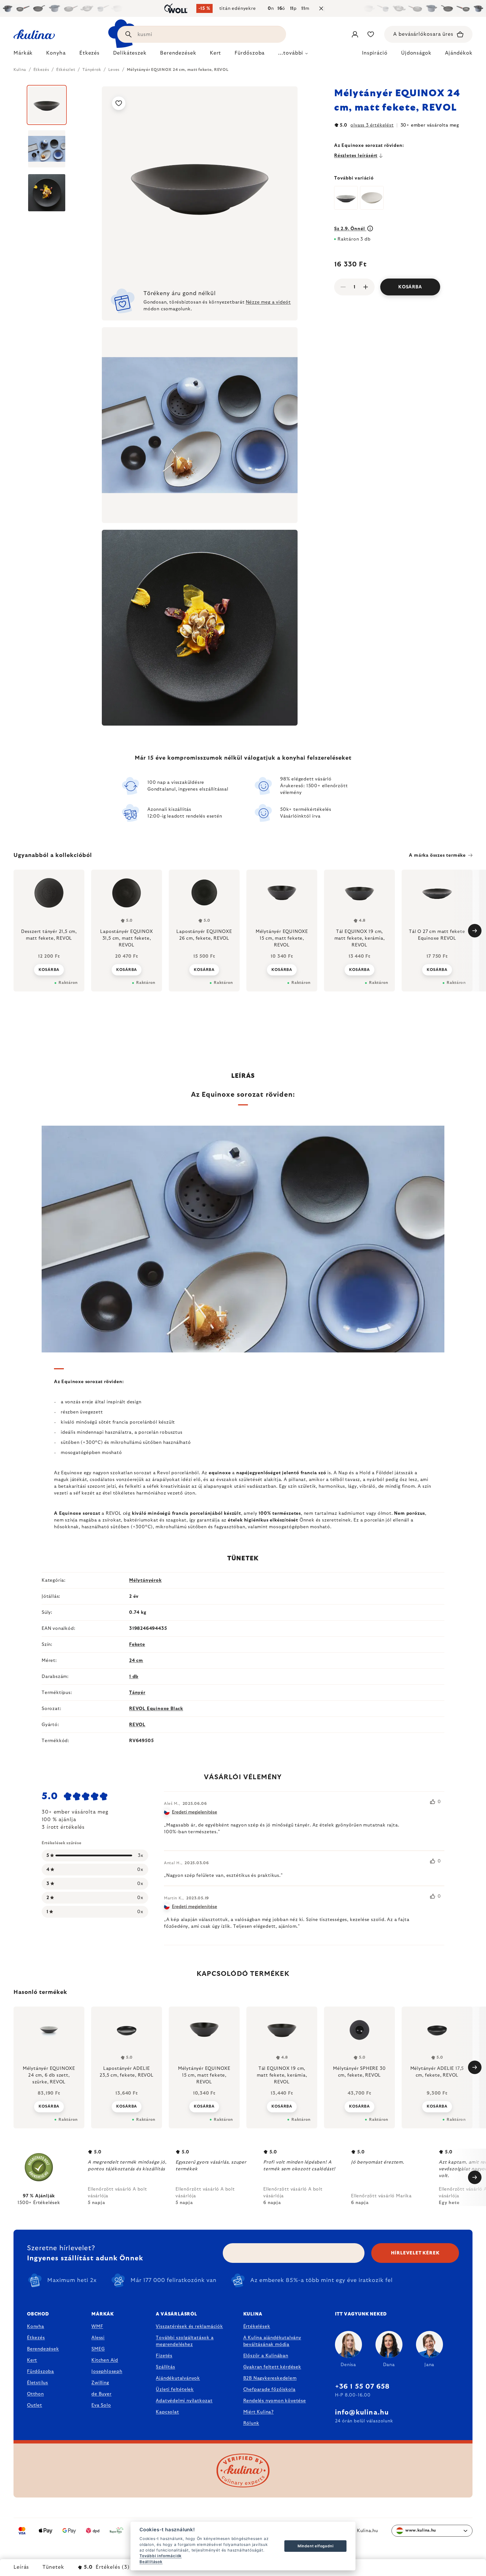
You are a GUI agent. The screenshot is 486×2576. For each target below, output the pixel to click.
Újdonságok (416, 53)
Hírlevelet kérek (415, 2253)
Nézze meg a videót (268, 302)
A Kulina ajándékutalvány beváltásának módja (272, 2341)
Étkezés (36, 2338)
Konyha (36, 2326)
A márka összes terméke (437, 855)
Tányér (137, 1693)
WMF (97, 2326)
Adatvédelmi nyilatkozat (184, 2401)
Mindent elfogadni (316, 2546)
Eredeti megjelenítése (194, 1812)
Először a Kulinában (266, 2356)
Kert (32, 2360)
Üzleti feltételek (175, 2389)
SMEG (98, 2349)
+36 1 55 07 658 (362, 2387)
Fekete (137, 1644)
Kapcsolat (167, 2412)
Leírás (21, 2567)
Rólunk (251, 2423)
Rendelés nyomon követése (275, 2401)
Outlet (35, 2405)
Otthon (35, 2394)
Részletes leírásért (356, 156)
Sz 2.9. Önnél (350, 229)
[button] (49, 2106)
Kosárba (410, 287)
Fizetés (164, 2356)
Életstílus (38, 2383)
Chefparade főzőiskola (269, 2389)
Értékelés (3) (107, 2567)
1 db (134, 1677)
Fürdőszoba (40, 2371)
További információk (161, 2556)
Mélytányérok (145, 1580)
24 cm (136, 1661)
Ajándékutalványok (178, 2378)
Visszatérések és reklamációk (189, 2326)
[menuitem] (23, 55)
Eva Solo (101, 2405)
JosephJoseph (107, 2371)
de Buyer (101, 2394)
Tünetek (53, 2567)
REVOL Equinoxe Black (156, 1709)
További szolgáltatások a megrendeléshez (185, 2341)
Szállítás (165, 2367)
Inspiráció (375, 53)
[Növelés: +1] (366, 287)
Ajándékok (459, 53)
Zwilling (100, 2383)
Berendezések (43, 2349)
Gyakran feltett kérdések (272, 2367)
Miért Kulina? (258, 2412)
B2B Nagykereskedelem (270, 2378)
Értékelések (257, 2326)
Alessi (98, 2338)
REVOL (137, 1725)
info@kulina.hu (362, 2413)
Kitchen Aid (105, 2360)
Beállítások (151, 2562)
